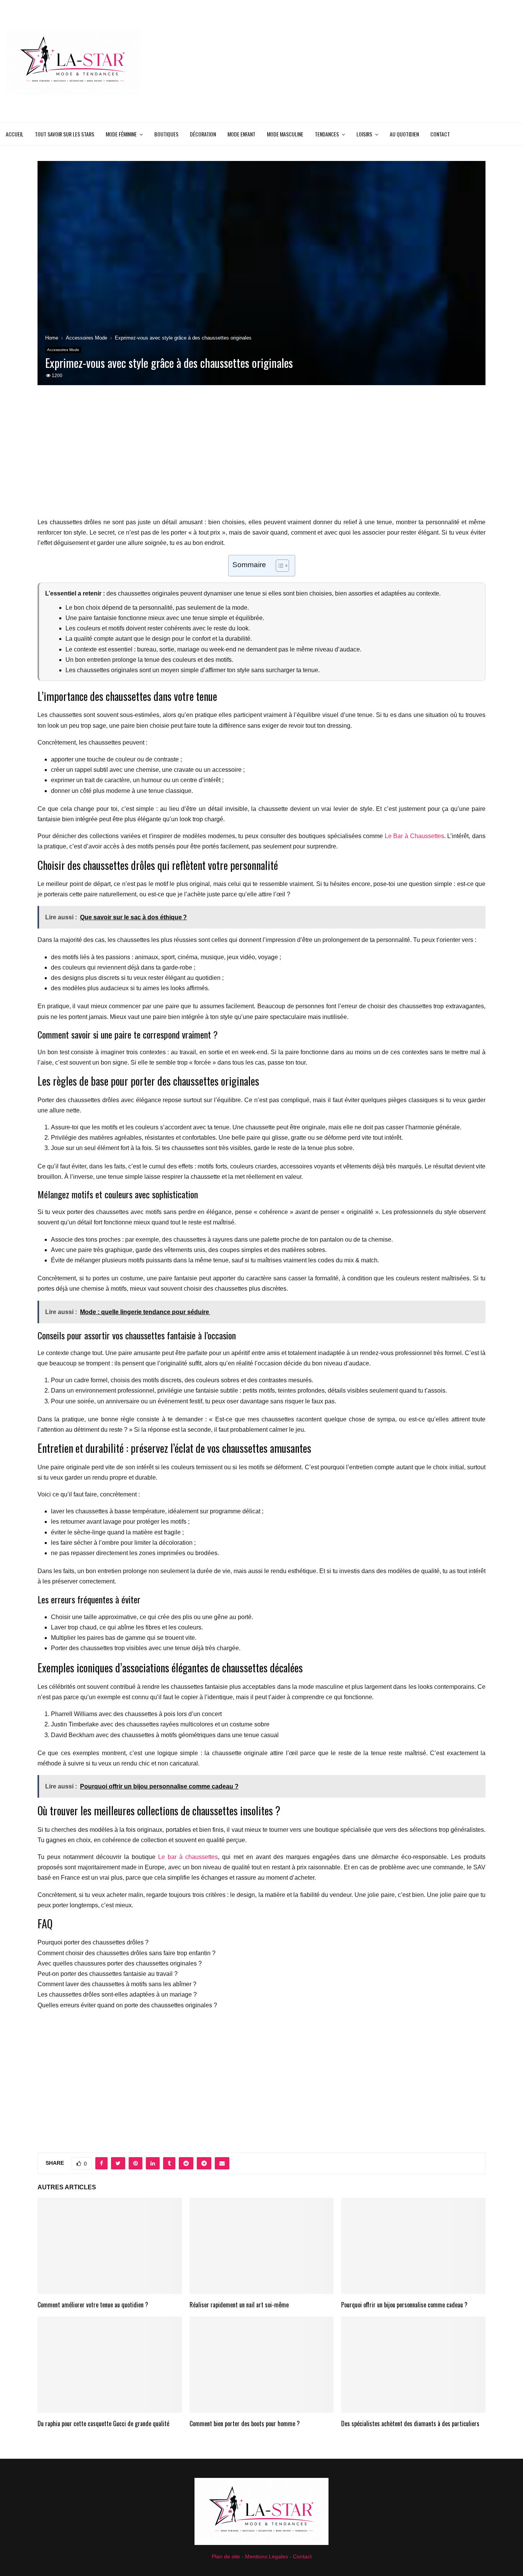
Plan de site (226, 2556)
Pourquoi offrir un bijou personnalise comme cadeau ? (404, 2305)
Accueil (15, 134)
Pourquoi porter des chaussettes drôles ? (93, 1942)
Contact (440, 134)
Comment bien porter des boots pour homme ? (245, 2423)
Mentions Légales (266, 2556)
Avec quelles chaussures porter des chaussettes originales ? (120, 1963)
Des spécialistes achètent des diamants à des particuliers (410, 2423)
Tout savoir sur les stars (65, 134)
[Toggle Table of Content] (279, 566)
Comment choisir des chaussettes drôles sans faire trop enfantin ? (127, 1953)
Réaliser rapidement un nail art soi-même (239, 2305)
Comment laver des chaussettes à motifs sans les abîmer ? (117, 1984)
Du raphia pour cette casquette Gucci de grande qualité (103, 2423)
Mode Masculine (285, 134)
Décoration (203, 134)
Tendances (327, 134)
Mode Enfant (241, 134)
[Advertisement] (378, 61)
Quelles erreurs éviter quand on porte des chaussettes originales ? (127, 2005)
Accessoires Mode (63, 350)
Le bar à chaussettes (188, 1857)
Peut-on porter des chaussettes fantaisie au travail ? (108, 1974)
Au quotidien (404, 134)
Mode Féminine (121, 134)
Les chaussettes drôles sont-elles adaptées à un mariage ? (117, 1994)
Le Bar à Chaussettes (414, 836)
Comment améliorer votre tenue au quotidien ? (93, 2305)
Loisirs (364, 134)
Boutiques (166, 134)
